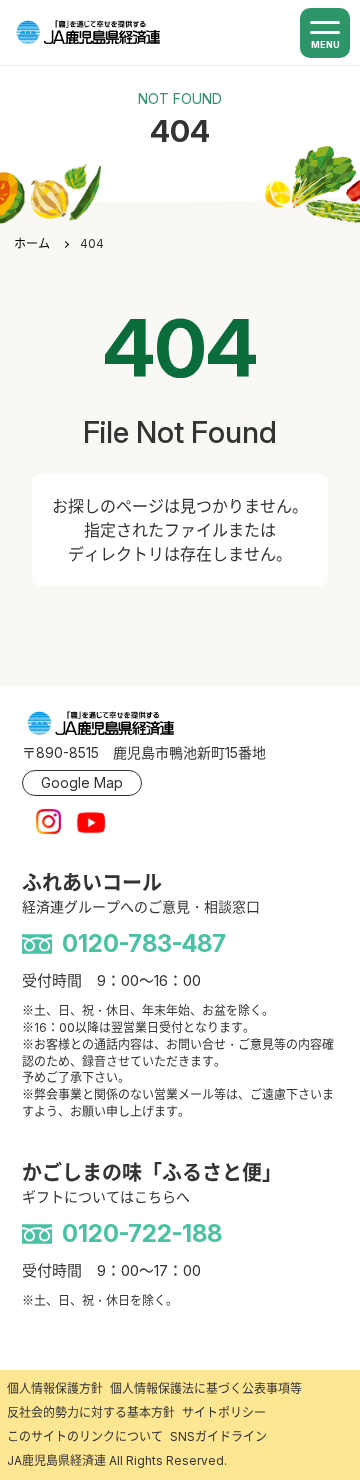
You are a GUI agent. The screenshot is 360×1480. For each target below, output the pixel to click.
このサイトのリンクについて (85, 1436)
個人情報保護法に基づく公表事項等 (206, 1388)
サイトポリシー (224, 1412)
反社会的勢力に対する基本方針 (91, 1412)
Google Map (82, 782)
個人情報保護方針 (55, 1388)
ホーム (32, 243)
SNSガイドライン (218, 1436)
